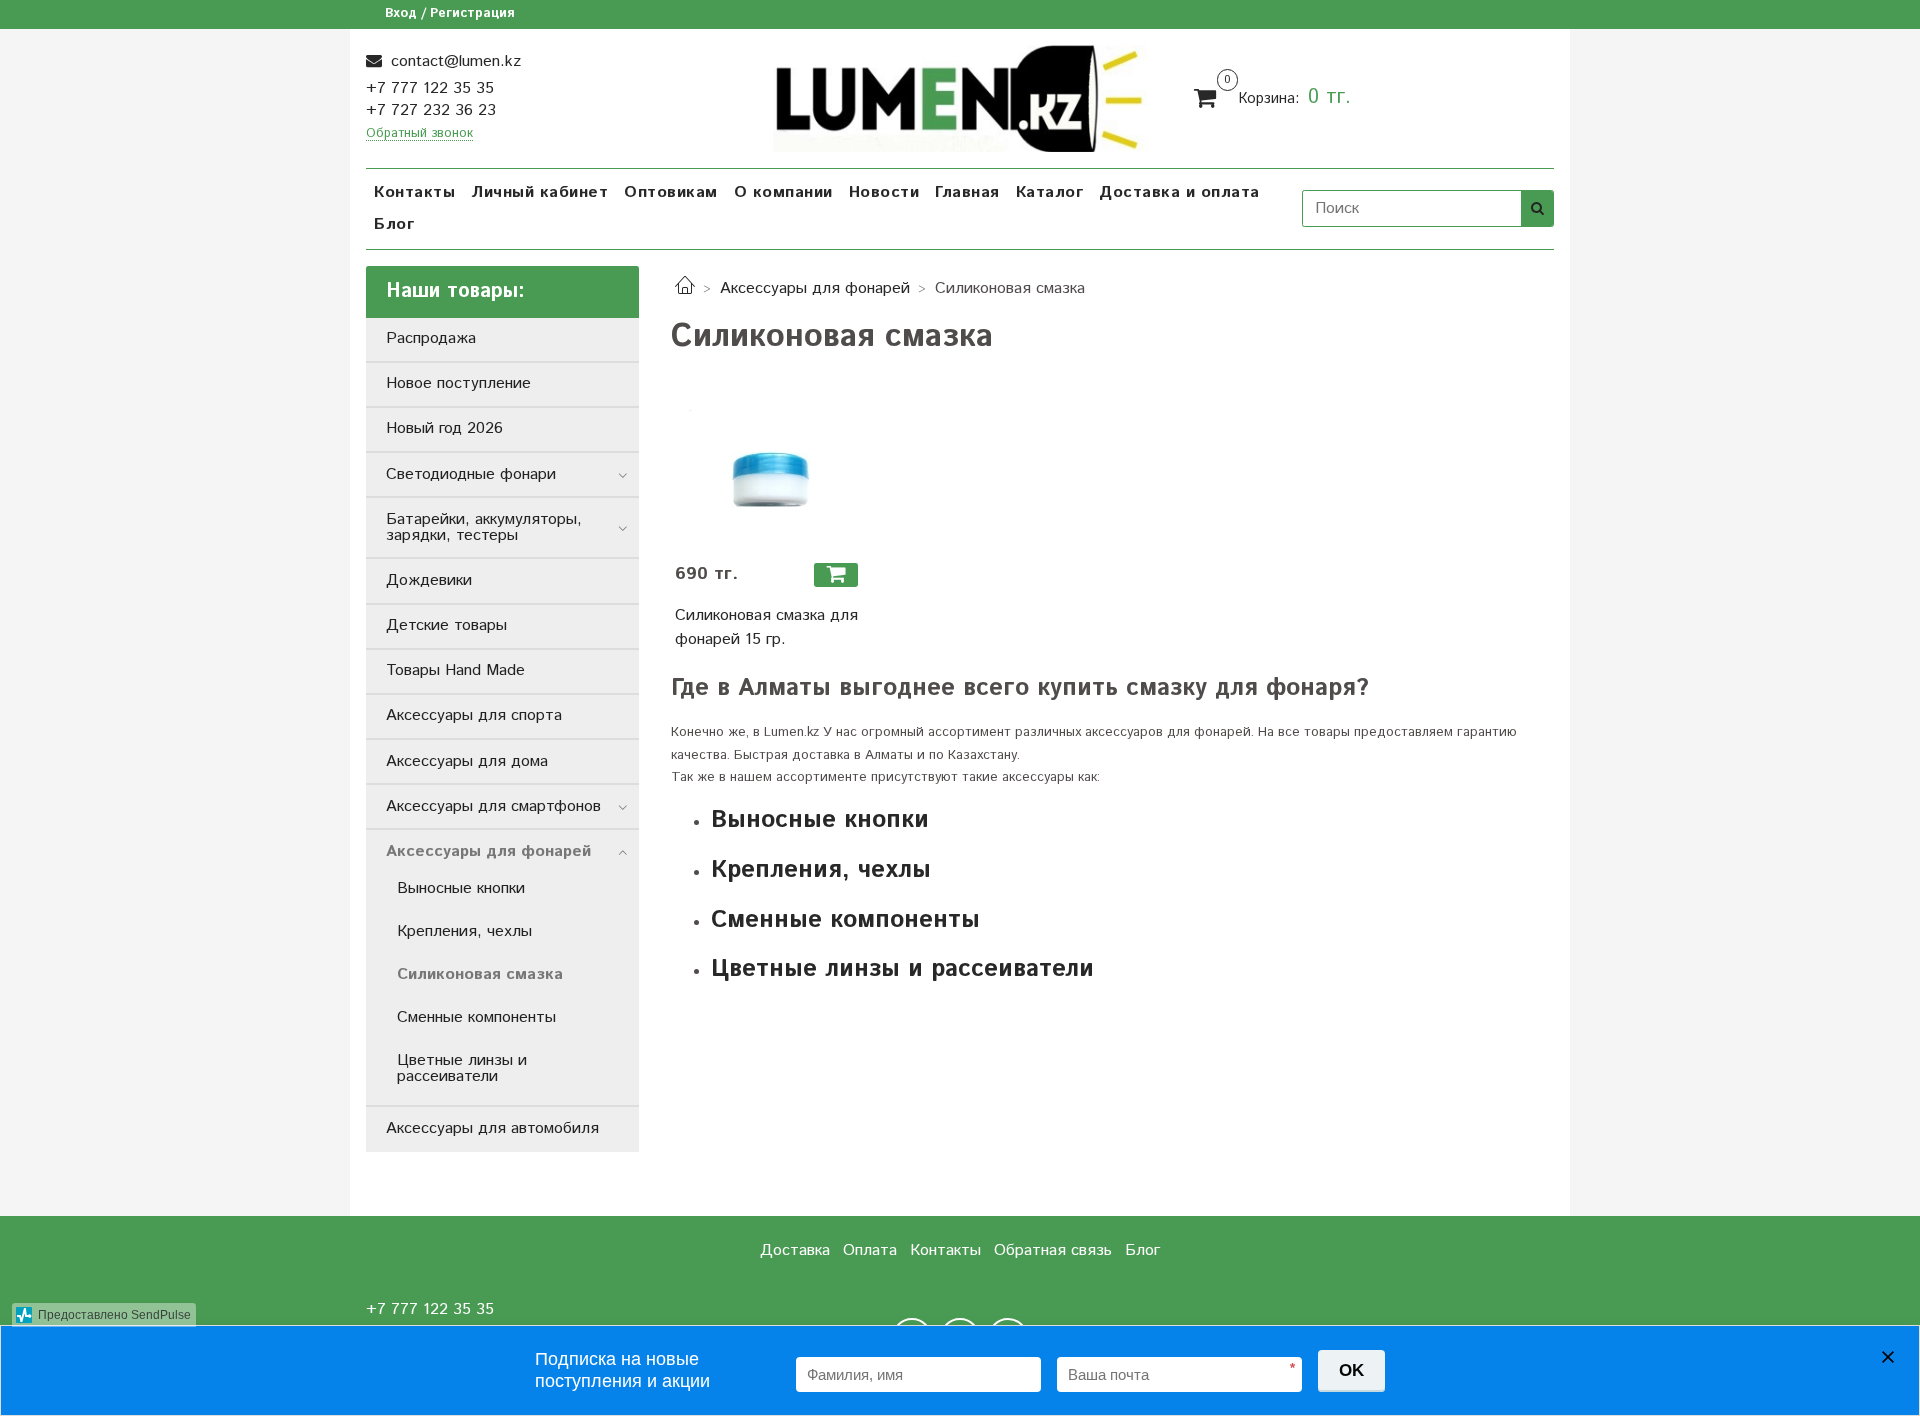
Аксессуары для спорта (474, 715)
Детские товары (446, 625)
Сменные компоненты (845, 920)
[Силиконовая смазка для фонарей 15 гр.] (769, 476)
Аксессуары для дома (467, 761)
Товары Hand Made (455, 670)
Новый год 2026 (444, 428)
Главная (967, 192)
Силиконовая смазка (480, 974)
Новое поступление (458, 383)
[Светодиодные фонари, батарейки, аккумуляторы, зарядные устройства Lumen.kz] (960, 95)
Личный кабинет (539, 192)
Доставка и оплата (1179, 192)
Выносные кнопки (820, 820)
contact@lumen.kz (453, 61)
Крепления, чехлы (821, 870)
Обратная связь (1053, 1250)
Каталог (1050, 192)
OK (1351, 1370)
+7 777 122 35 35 (430, 88)
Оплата (870, 1250)
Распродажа (431, 338)
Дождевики (429, 580)
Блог (394, 224)
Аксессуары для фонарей (815, 288)
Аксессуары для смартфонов (493, 806)
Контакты (414, 192)
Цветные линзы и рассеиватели (902, 969)
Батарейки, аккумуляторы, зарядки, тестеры (484, 527)
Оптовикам (671, 192)
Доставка (795, 1250)
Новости (884, 192)
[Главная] (685, 288)
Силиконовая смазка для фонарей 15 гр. (766, 627)
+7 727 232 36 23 (431, 110)
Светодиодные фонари (471, 474)
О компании (783, 192)
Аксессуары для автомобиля (492, 1128)
